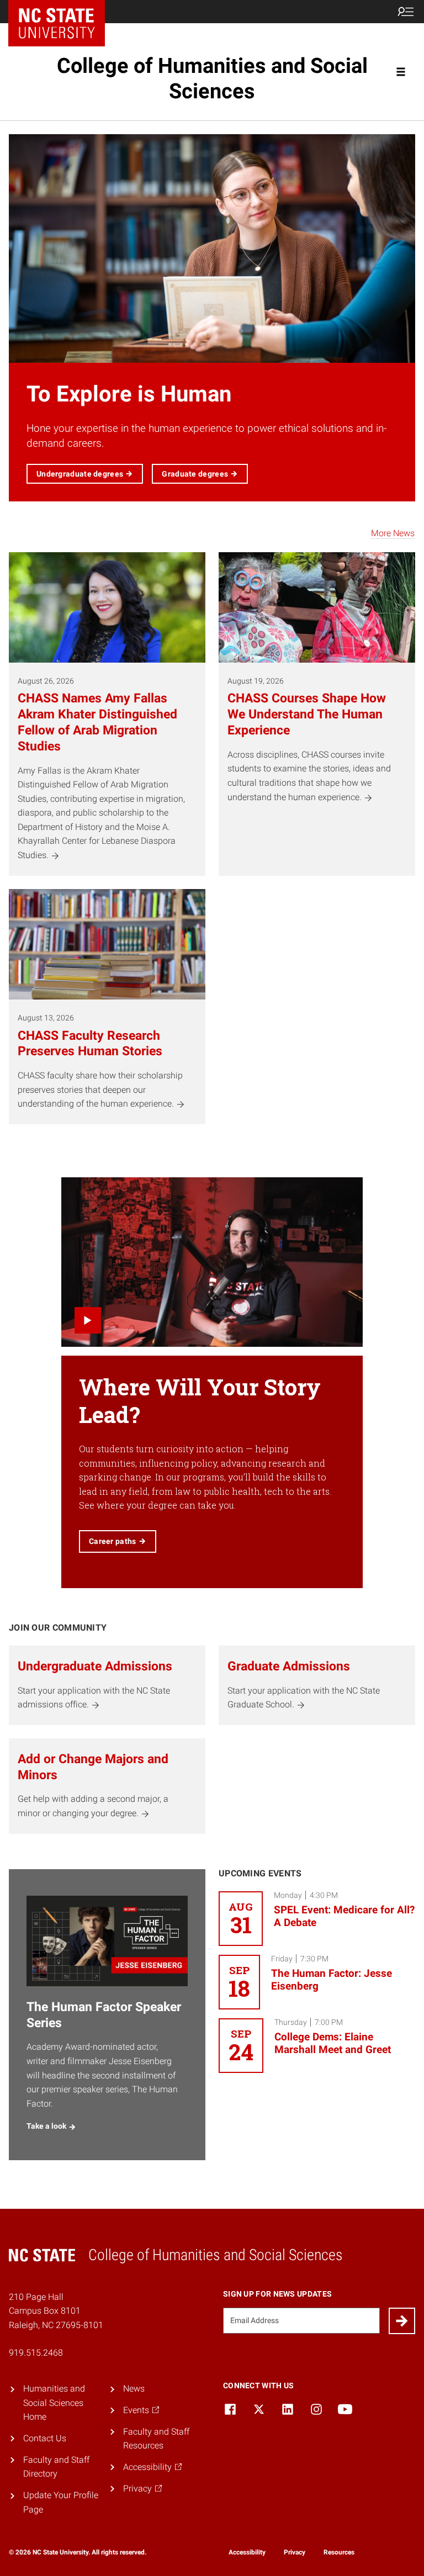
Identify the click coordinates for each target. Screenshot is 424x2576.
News (134, 2389)
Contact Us (45, 2438)
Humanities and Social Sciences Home (54, 2403)
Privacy (295, 2552)
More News (393, 533)
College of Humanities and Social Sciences (212, 78)
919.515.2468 (36, 2353)
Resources (339, 2552)
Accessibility (247, 2552)
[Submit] (402, 2321)
